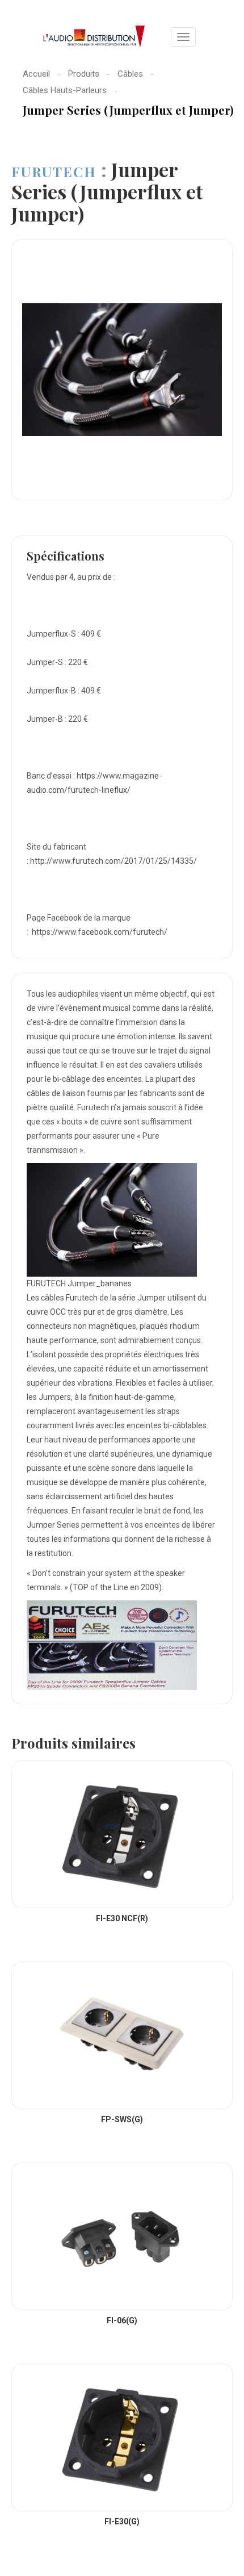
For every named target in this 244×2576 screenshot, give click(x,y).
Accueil (36, 74)
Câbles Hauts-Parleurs (65, 90)
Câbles (130, 74)
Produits (84, 74)
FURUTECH (56, 172)
